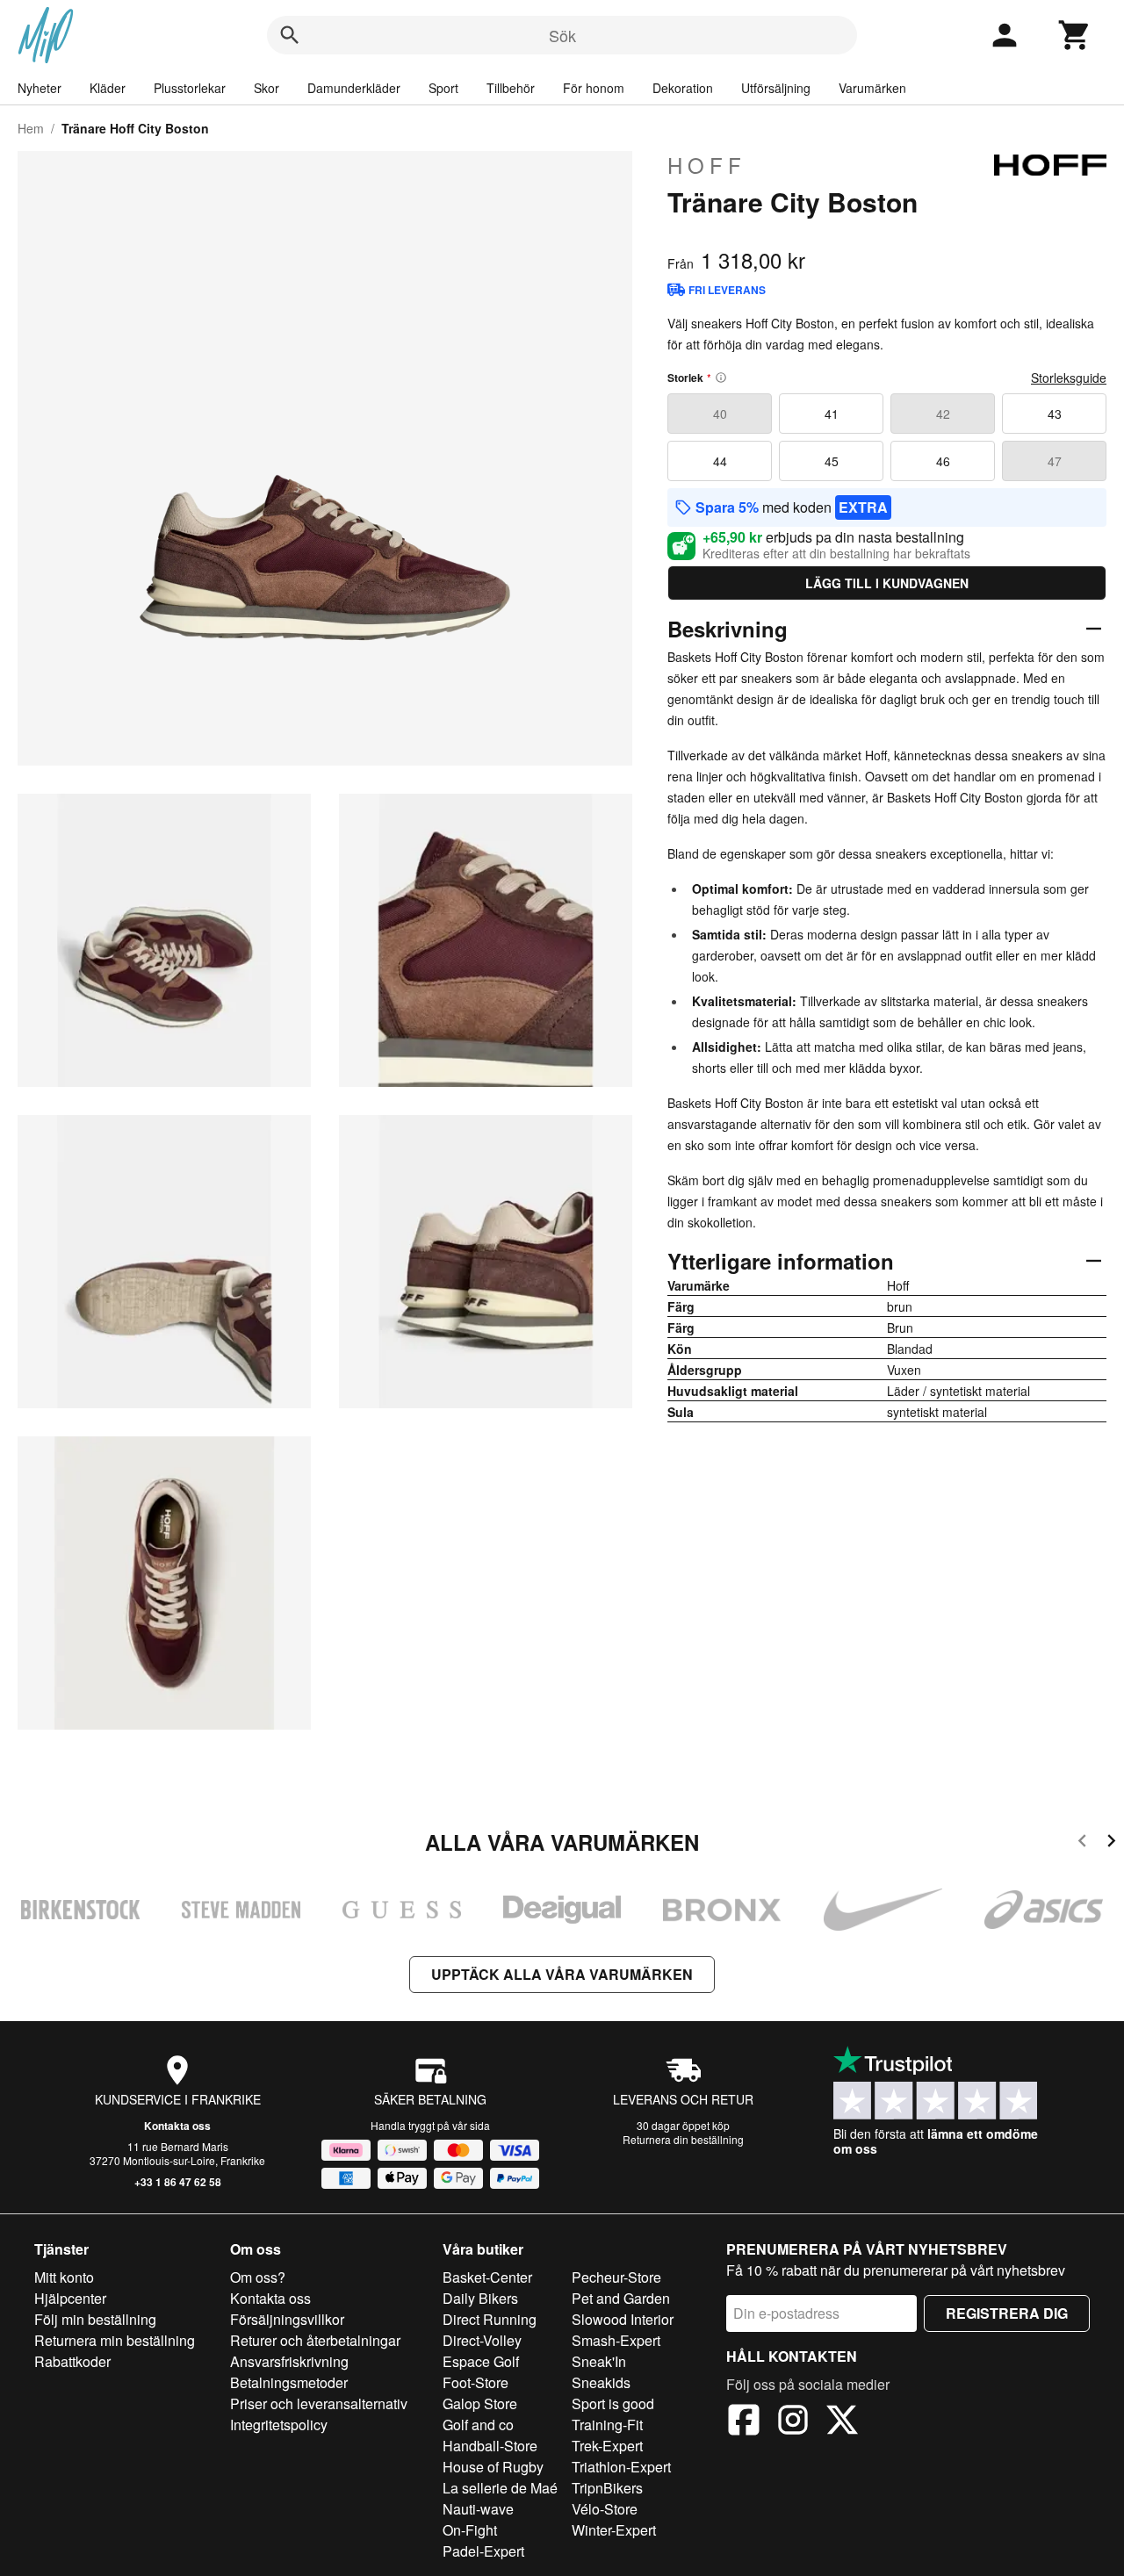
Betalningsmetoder (289, 2382)
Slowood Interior (623, 2319)
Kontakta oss (177, 2126)
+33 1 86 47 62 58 (178, 2182)
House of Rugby (493, 2467)
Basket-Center (487, 2277)
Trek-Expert (607, 2446)
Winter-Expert (614, 2530)
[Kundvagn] (1075, 35)
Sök (562, 35)
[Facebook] (744, 2422)
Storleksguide (1069, 378)
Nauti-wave (478, 2509)
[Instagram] (793, 2422)
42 (943, 414)
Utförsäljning (776, 88)
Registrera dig (1007, 2313)
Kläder (108, 88)
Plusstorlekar (190, 88)
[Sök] (290, 35)
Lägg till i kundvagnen (887, 583)
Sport (443, 88)
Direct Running (490, 2319)
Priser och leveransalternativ (319, 2403)
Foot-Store (476, 2382)
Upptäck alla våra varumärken (562, 1974)
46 (943, 461)
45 (832, 461)
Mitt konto (64, 2277)
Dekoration (683, 88)
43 (1055, 414)
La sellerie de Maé (500, 2488)
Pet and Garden (621, 2298)
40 (720, 414)
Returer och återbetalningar (315, 2340)
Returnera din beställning (683, 2139)
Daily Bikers (480, 2298)
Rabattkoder (72, 2361)
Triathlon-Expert (621, 2467)
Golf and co (478, 2425)
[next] (1111, 1843)
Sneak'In (599, 2361)
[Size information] (721, 378)
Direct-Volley (482, 2340)
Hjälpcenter (70, 2298)
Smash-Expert (616, 2340)
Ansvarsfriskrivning (289, 2361)
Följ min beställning (95, 2319)
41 (832, 414)
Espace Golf (481, 2361)
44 (720, 461)
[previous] (1082, 1843)
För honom (594, 88)
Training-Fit (607, 2425)
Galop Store (480, 2403)
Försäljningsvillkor (287, 2319)
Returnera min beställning (115, 2340)
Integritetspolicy (279, 2425)
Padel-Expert (483, 2551)
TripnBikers (607, 2488)
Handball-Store (490, 2446)
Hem (31, 128)
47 (1055, 461)
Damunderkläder (354, 88)
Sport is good (613, 2403)
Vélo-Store (605, 2509)
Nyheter (40, 88)
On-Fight (470, 2530)
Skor (267, 88)
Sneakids (601, 2382)
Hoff (707, 165)
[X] (842, 2422)
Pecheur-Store (616, 2277)
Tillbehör (511, 88)
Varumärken (872, 88)
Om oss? (258, 2277)
